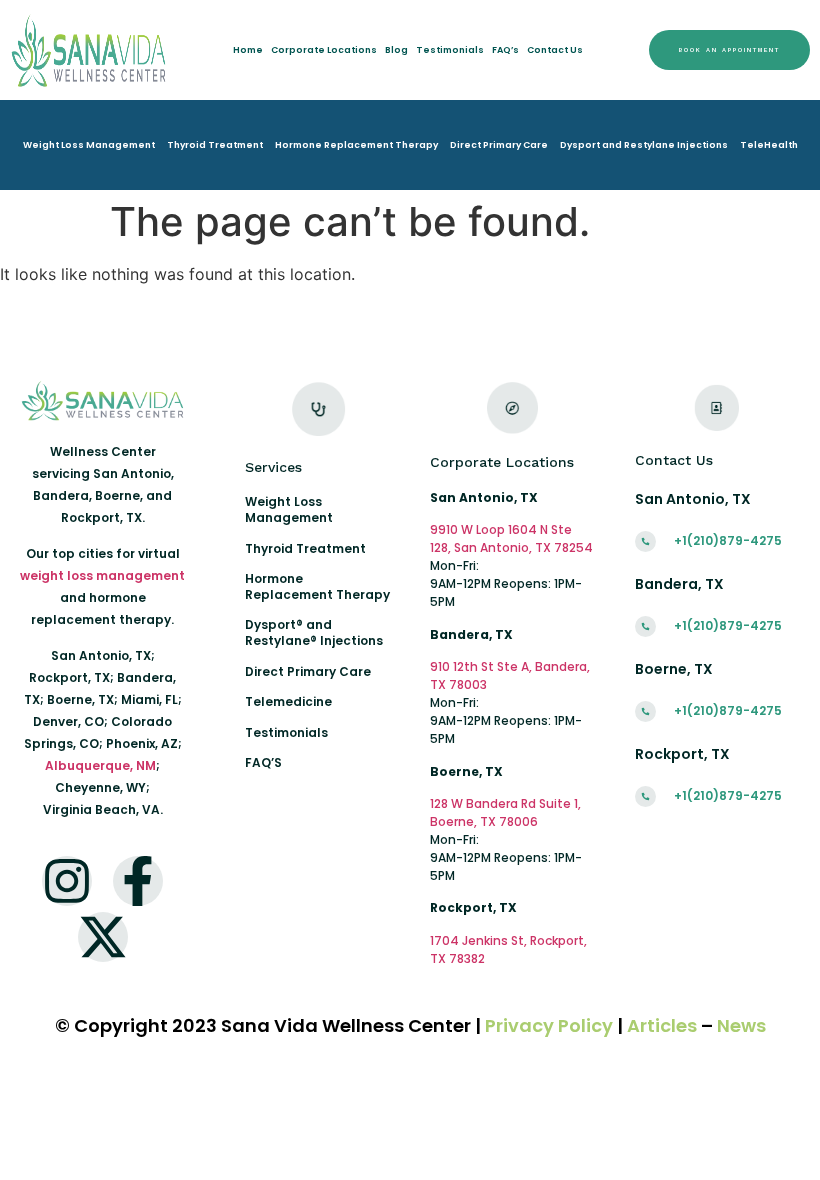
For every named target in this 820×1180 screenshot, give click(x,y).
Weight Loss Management (89, 145)
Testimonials (450, 50)
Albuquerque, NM (100, 765)
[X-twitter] (103, 937)
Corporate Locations (324, 50)
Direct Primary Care (499, 145)
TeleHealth (769, 145)
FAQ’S (263, 762)
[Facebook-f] (138, 881)
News (741, 1025)
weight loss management (102, 575)
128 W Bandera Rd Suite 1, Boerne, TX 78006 (505, 812)
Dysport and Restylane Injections (644, 145)
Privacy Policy (549, 1025)
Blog (396, 50)
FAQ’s (505, 50)
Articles (662, 1025)
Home (248, 50)
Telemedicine (288, 701)
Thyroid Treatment (215, 145)
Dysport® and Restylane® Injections (314, 632)
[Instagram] (67, 881)
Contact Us (555, 50)
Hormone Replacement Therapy (356, 145)
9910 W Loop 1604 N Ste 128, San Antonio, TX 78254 (511, 538)
